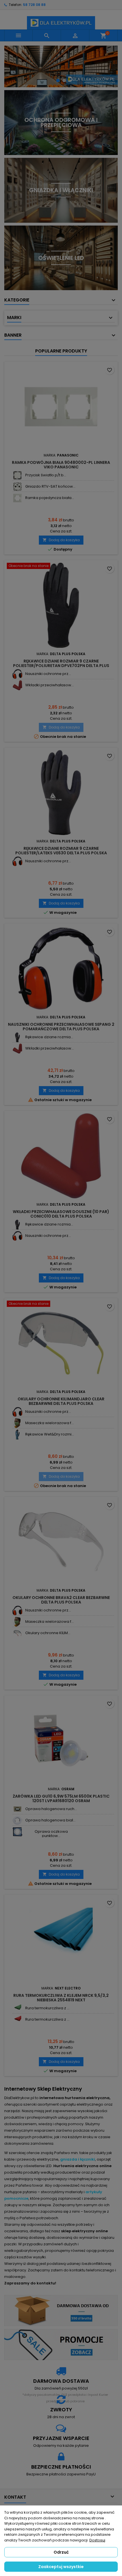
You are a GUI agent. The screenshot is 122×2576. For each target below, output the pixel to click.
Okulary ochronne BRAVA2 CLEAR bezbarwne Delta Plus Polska (61, 1600)
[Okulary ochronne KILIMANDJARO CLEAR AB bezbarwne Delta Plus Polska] (17, 1633)
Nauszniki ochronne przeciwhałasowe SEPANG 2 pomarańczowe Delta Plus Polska (61, 1027)
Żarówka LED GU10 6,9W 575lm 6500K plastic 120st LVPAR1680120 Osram (61, 1798)
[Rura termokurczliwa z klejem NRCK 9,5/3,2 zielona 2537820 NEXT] (17, 2008)
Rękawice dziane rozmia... (49, 1037)
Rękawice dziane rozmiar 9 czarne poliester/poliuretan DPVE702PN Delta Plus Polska (61, 666)
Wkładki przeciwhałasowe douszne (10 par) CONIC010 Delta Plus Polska (61, 1214)
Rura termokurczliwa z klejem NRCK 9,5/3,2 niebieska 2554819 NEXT (61, 1998)
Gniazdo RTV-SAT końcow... (50, 486)
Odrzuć (61, 2552)
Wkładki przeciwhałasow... (50, 685)
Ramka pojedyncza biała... (50, 498)
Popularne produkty (61, 351)
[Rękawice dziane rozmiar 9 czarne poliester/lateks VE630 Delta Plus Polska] (17, 1037)
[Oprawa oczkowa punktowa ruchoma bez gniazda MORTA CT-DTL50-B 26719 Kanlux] (17, 1832)
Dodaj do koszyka (61, 540)
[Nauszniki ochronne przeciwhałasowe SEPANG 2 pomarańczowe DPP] (17, 674)
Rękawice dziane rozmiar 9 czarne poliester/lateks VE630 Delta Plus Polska (61, 851)
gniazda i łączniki (78, 2159)
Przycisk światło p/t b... (46, 475)
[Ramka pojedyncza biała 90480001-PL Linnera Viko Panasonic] (17, 498)
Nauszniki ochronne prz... (48, 674)
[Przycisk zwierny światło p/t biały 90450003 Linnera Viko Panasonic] (17, 475)
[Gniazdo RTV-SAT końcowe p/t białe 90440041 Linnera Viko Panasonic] (17, 487)
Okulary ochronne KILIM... (48, 1633)
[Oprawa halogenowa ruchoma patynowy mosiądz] (17, 1809)
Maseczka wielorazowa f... (50, 1423)
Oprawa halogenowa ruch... (51, 1809)
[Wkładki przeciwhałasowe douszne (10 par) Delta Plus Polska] (17, 685)
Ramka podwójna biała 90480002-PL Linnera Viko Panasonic (61, 465)
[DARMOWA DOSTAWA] (61, 2310)
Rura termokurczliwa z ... (47, 2008)
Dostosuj (97, 2540)
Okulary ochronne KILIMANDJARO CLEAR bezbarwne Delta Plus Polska (61, 1401)
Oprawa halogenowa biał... (50, 1820)
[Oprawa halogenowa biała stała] (17, 1820)
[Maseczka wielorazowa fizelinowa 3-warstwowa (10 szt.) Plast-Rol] (17, 1423)
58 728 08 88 (34, 5)
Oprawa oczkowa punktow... (51, 1833)
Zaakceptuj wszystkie (61, 2567)
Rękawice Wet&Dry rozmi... (50, 1434)
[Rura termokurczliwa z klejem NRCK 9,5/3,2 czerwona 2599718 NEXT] (17, 2020)
